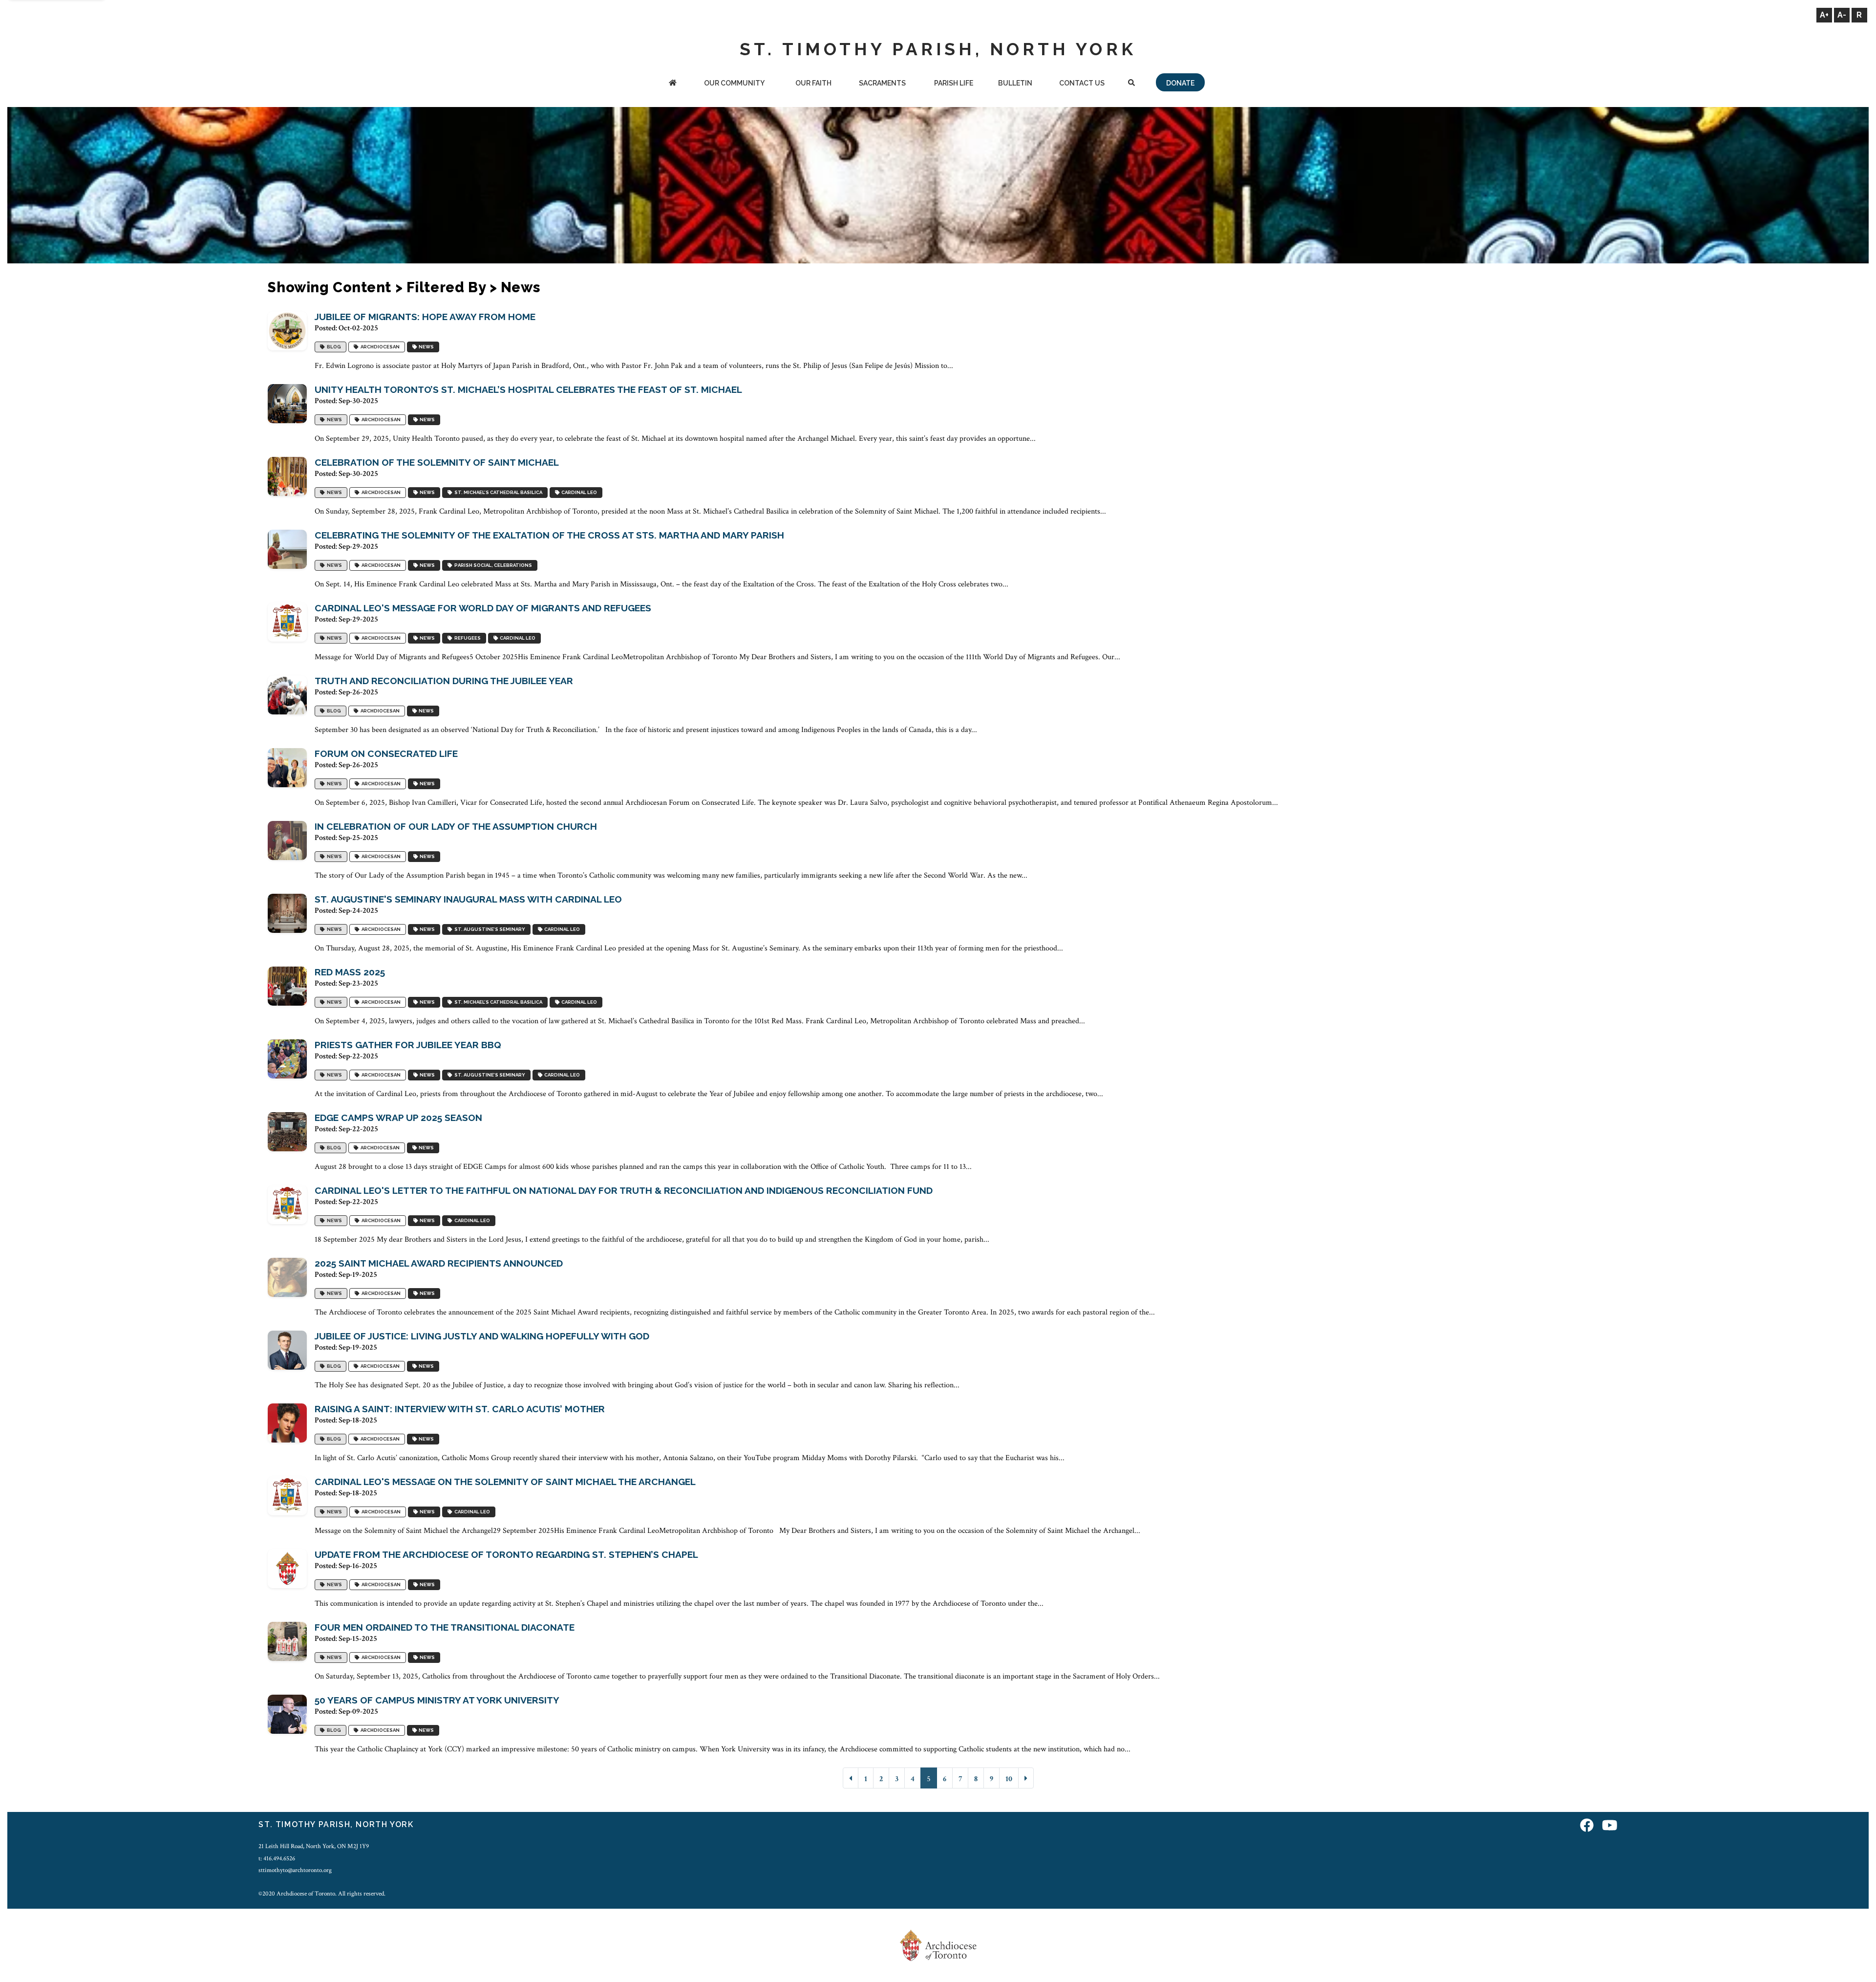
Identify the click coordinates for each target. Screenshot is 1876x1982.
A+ (1824, 15)
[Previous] (851, 1778)
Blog (333, 347)
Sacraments (882, 83)
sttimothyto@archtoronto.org (295, 1870)
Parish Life (954, 83)
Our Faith (813, 83)
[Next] (1026, 1778)
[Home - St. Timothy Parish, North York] (672, 84)
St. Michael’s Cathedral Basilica (497, 492)
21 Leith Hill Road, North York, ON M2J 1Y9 (314, 1846)
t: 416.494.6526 (277, 1858)
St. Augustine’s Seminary (489, 929)
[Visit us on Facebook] (1587, 1826)
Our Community (734, 83)
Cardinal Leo (578, 492)
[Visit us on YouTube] (1610, 1826)
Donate (1180, 83)
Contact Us (1082, 83)
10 (1009, 1779)
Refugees (467, 638)
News (425, 347)
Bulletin (1015, 83)
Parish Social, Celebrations (492, 565)
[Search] (1132, 84)
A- (1842, 15)
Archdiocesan (379, 347)
